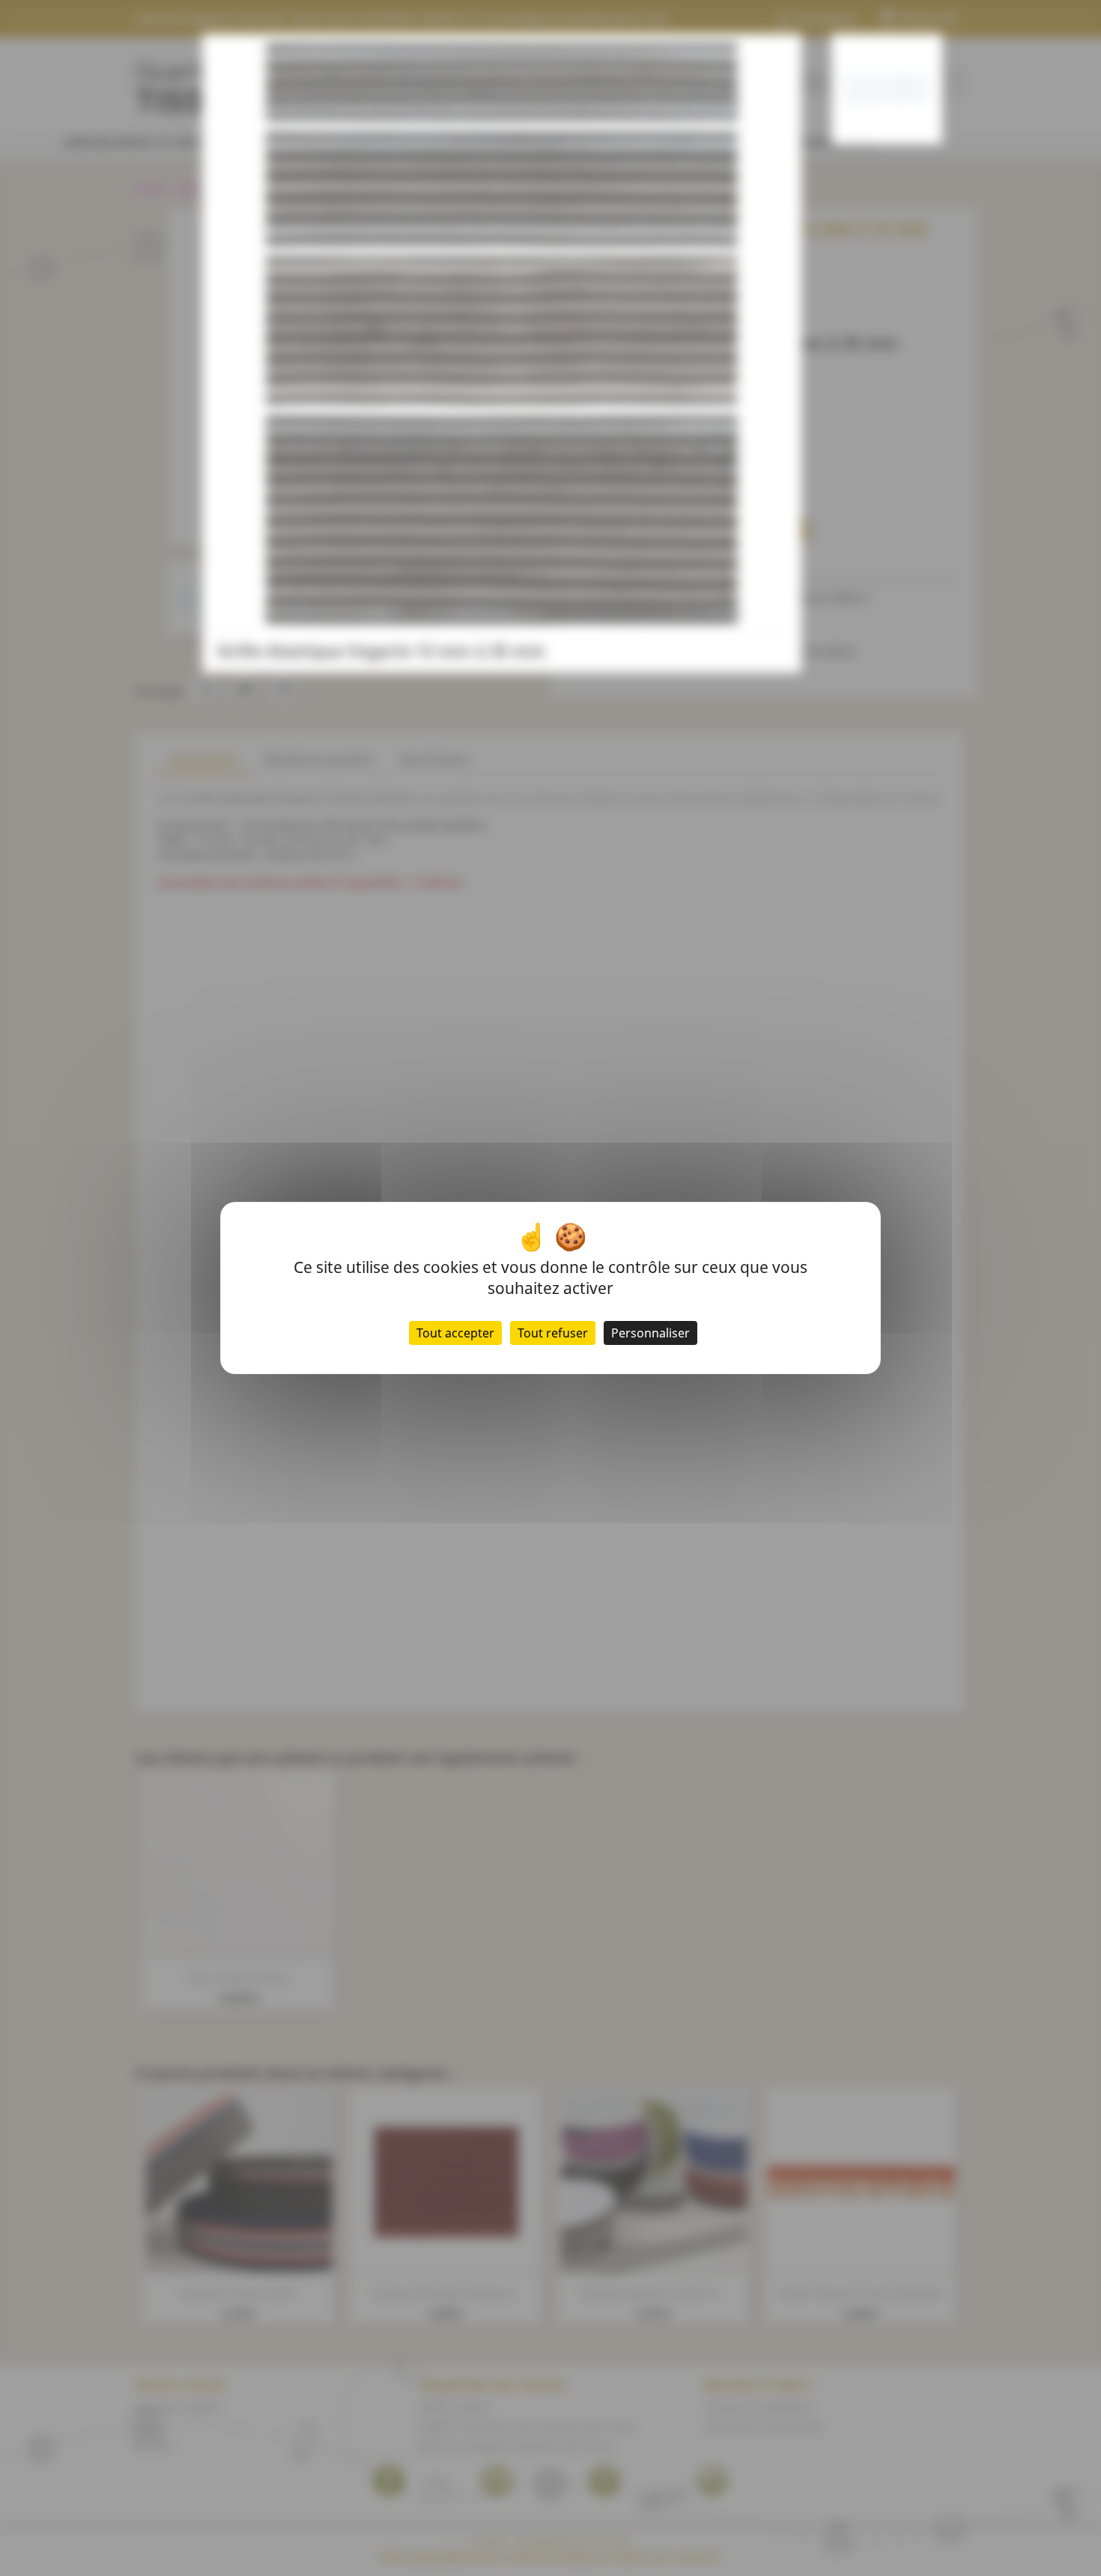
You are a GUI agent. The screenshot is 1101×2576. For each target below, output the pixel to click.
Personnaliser (650, 1333)
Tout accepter (455, 1333)
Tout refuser (553, 1333)
